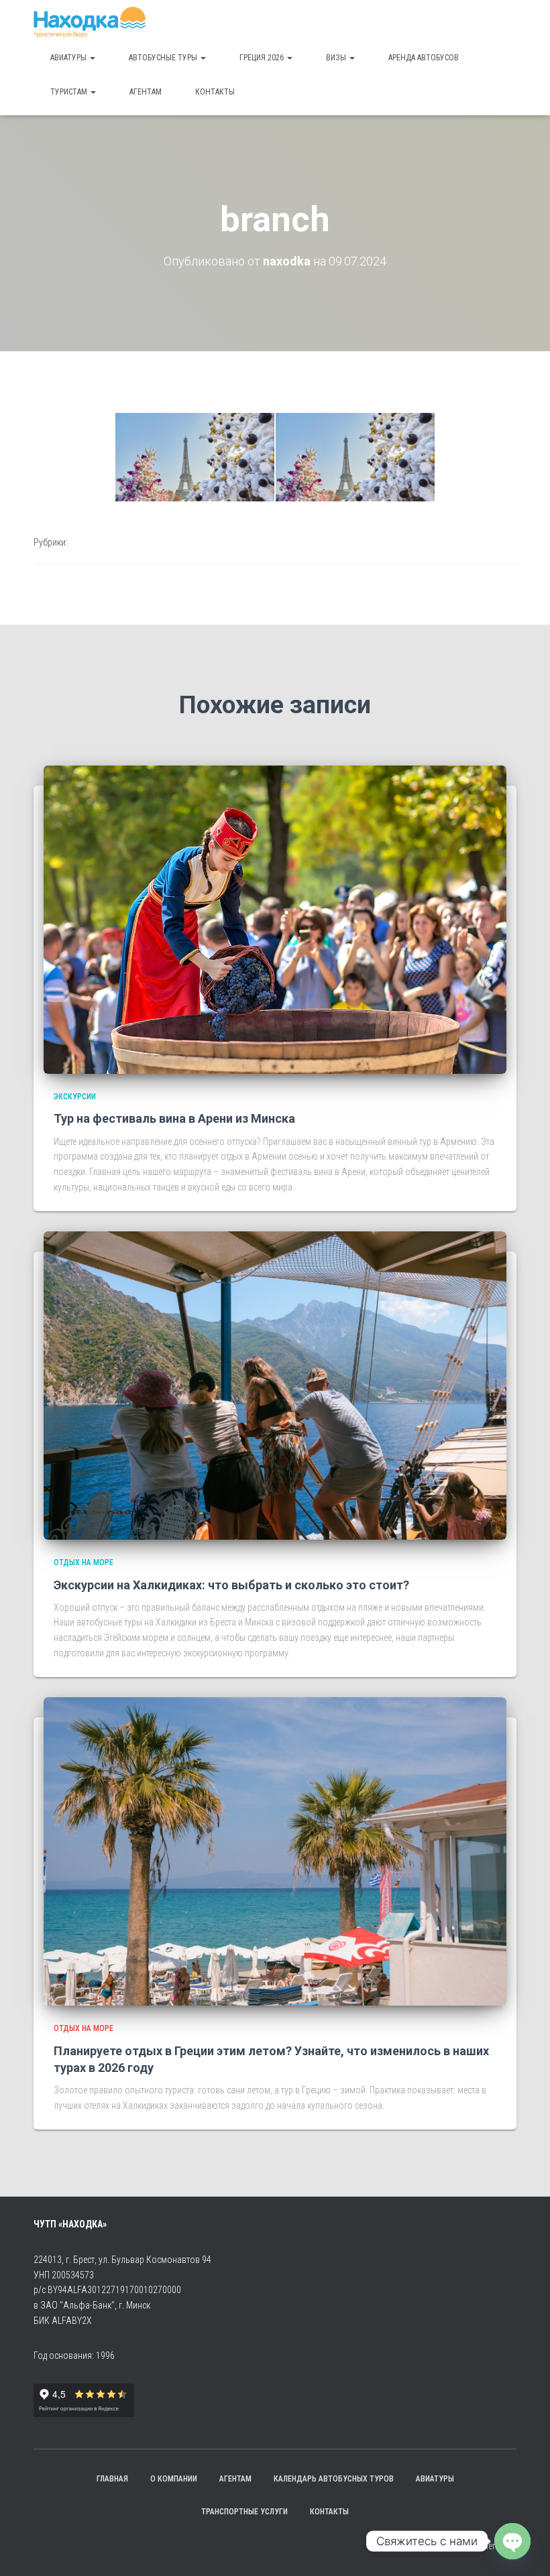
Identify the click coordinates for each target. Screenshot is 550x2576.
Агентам (146, 92)
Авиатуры (69, 58)
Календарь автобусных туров (334, 2479)
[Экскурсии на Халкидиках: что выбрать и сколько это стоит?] (275, 1385)
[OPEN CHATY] (512, 2541)
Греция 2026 (263, 58)
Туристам (70, 92)
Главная (112, 2479)
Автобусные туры (164, 58)
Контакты (215, 92)
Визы (337, 58)
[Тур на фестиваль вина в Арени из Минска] (275, 919)
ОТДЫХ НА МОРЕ (84, 1562)
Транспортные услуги (244, 2512)
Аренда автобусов (424, 58)
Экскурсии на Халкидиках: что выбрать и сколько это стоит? (231, 1585)
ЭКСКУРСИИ (75, 1097)
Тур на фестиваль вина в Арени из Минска (174, 1118)
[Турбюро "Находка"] (90, 23)
